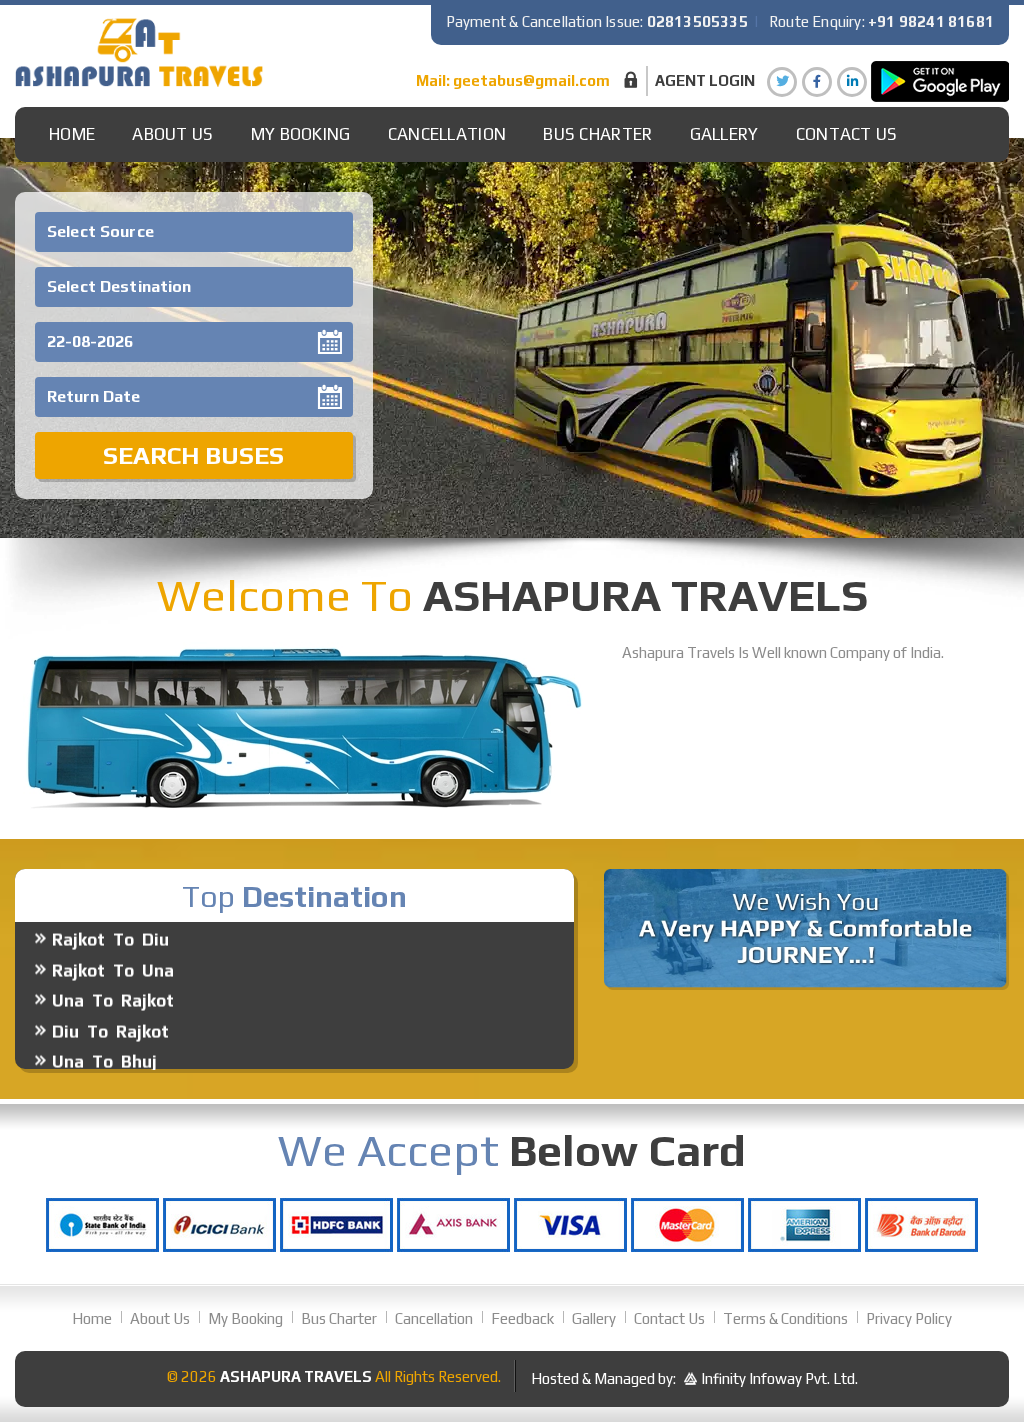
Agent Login (705, 80)
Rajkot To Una (113, 940)
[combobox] (194, 232)
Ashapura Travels (296, 1376)
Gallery (594, 1318)
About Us (172, 134)
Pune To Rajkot (117, 1062)
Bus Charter (597, 134)
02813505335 (697, 21)
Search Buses (193, 455)
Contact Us (847, 134)
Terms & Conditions (785, 1318)
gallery (724, 134)
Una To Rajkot (113, 970)
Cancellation (447, 134)
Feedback (522, 1318)
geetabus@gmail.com (531, 80)
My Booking (301, 134)
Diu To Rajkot (110, 1001)
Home (72, 134)
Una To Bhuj (104, 1031)
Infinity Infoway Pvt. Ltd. (779, 1378)
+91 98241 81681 (931, 21)
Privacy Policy (909, 1318)
